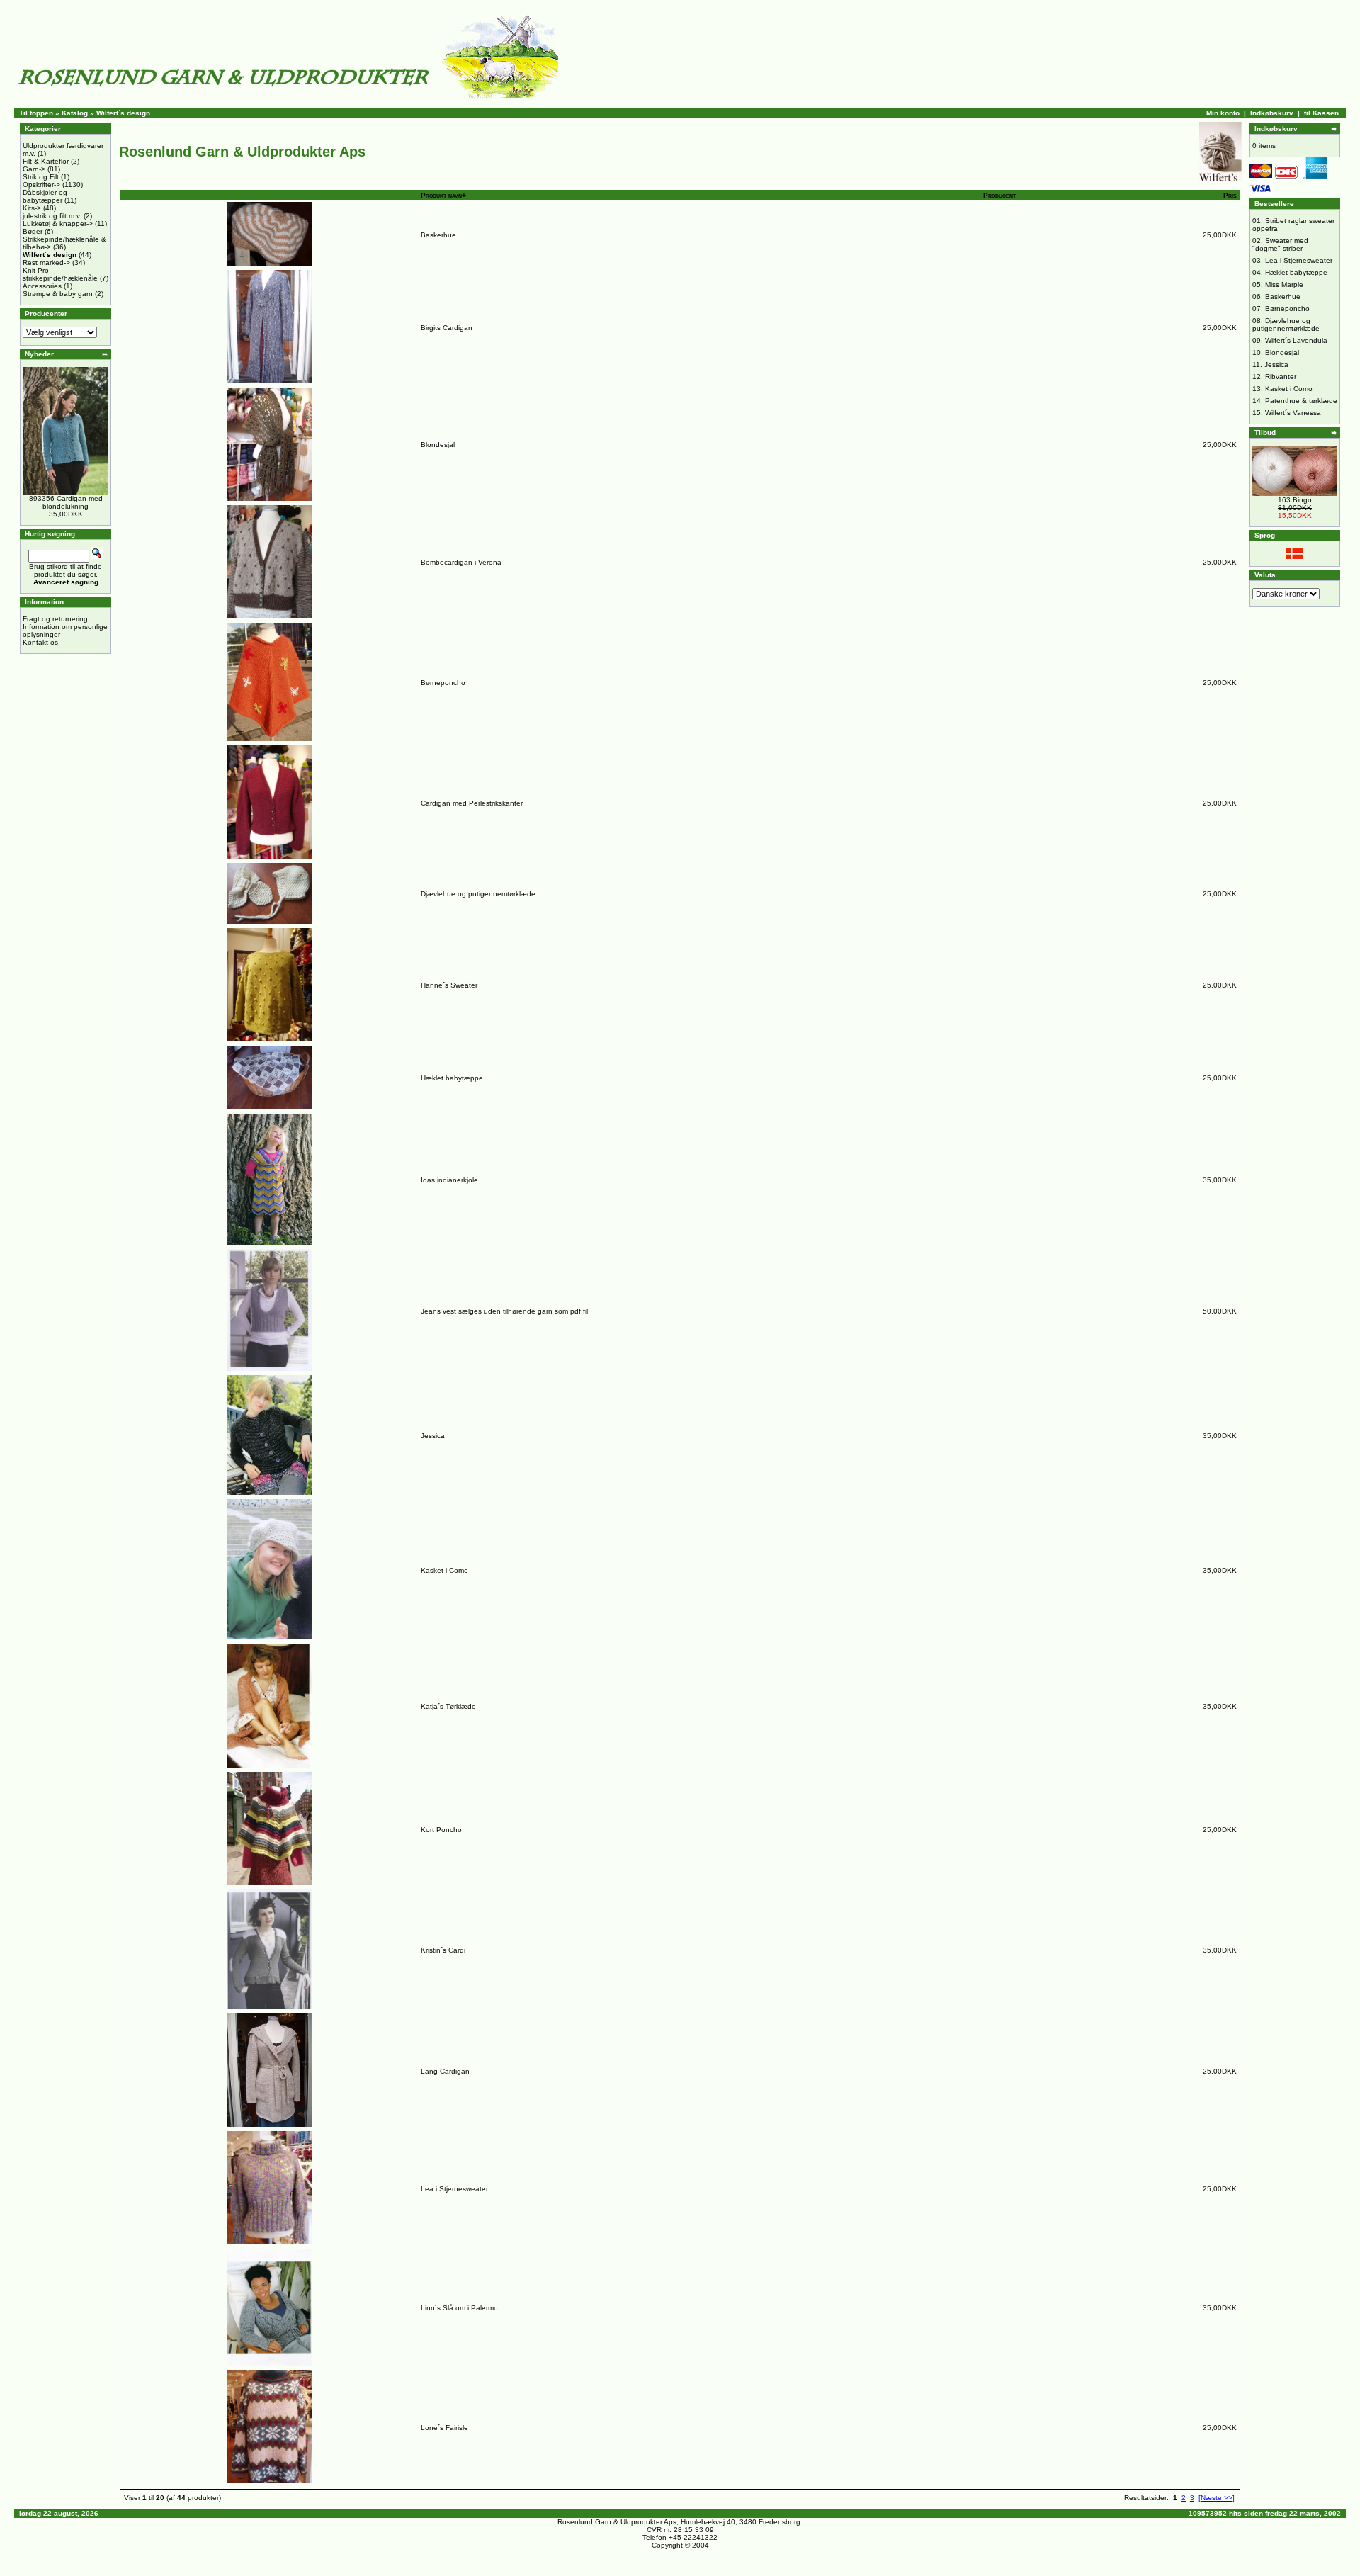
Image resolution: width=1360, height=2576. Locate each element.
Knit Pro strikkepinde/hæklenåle (60, 274)
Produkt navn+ (443, 195)
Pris (1230, 195)
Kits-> (32, 208)
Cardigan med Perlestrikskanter (472, 803)
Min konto (1223, 113)
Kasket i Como (444, 1570)
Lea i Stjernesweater (454, 2189)
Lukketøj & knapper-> (58, 224)
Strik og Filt (41, 177)
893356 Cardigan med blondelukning (66, 502)
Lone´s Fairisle (444, 2428)
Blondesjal (438, 445)
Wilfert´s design (123, 113)
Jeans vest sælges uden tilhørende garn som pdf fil (504, 1311)
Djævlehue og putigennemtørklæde (478, 894)
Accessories (42, 286)
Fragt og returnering (55, 619)
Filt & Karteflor (46, 161)
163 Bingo (1295, 500)
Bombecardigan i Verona (461, 562)
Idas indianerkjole (449, 1180)
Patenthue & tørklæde (1301, 401)
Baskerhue (438, 235)
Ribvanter (1281, 377)
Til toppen (36, 113)
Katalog (75, 113)
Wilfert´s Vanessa (1293, 413)
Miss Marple (1284, 284)
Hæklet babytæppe (452, 1078)
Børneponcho (443, 683)
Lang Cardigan (445, 2071)
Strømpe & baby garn (58, 294)
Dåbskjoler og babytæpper (45, 196)
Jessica (433, 1436)
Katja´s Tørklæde (448, 1706)
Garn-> (34, 169)
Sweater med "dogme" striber (1280, 244)
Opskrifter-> (41, 185)
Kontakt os (40, 642)
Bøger (33, 231)
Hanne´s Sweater (449, 985)
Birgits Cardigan (447, 328)
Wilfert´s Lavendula (1296, 340)
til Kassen (1321, 113)
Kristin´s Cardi (443, 1950)
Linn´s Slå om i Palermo (459, 2308)
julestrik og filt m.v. (52, 216)
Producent (999, 195)
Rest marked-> (46, 262)
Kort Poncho (441, 1830)
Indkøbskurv (1272, 113)
